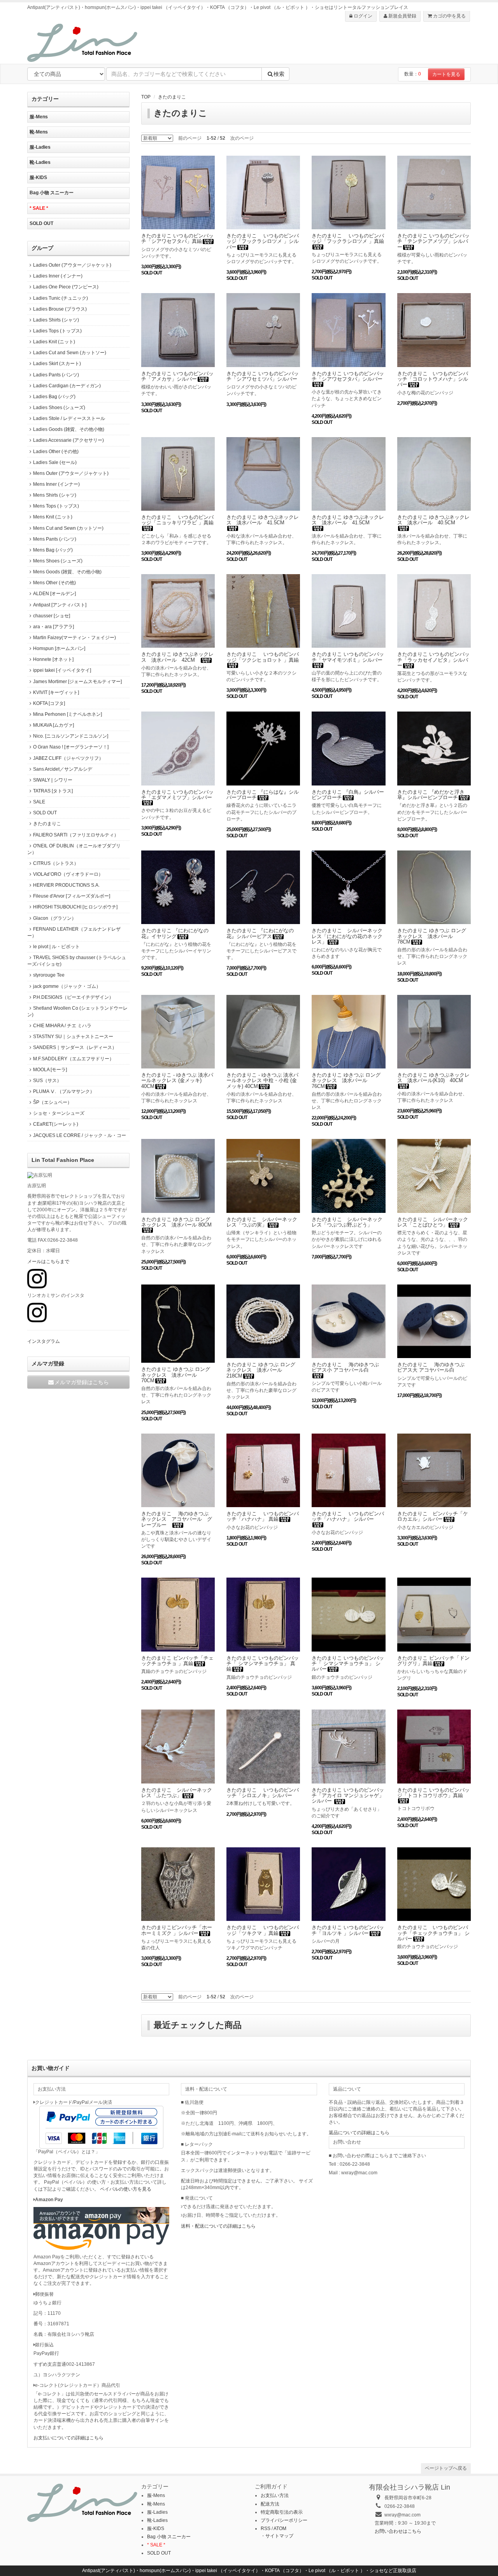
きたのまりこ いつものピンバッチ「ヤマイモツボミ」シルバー (348, 657)
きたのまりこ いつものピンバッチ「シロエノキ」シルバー (263, 1793)
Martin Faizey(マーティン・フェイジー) (75, 638)
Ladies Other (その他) (56, 452)
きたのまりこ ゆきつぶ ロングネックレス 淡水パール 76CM (346, 1081)
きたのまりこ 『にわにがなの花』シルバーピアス (260, 933)
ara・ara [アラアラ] (53, 627)
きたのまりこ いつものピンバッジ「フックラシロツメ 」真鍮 (348, 238)
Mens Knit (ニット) (53, 517)
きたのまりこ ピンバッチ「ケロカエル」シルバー (433, 1516)
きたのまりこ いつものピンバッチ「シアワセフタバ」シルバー (348, 376)
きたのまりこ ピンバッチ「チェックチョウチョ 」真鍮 (177, 1661)
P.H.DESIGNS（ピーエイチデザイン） (73, 997)
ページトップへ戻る (446, 2468)
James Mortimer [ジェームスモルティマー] (77, 682)
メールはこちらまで (48, 1262)
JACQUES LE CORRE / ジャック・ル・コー (80, 1135)
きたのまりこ (172, 97)
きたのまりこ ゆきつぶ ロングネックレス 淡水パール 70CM (176, 1375)
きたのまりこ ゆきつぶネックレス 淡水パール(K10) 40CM (433, 1078)
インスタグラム (44, 1341)
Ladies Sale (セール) (55, 462)
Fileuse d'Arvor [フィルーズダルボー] (72, 896)
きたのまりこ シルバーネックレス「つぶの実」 (262, 1222)
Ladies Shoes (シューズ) (59, 408)
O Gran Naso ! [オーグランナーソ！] (71, 747)
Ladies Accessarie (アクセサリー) (68, 440)
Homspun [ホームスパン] (59, 648)
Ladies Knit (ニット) (54, 342)
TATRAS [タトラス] (53, 791)
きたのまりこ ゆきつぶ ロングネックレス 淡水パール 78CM (432, 936)
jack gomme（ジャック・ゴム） (67, 986)
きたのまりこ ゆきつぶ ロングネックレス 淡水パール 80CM (176, 1222)
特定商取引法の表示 (282, 2512)
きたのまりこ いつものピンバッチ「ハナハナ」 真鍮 (263, 1516)
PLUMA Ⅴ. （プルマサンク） (64, 1091)
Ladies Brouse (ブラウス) (60, 309)
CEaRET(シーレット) (56, 1124)
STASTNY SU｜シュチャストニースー (73, 1037)
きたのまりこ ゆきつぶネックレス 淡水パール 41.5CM (263, 520)
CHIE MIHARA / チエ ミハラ (62, 1026)
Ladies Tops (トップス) (57, 331)
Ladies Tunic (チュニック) (60, 298)
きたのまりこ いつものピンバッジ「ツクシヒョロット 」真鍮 (263, 657)
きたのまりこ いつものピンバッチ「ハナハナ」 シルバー (348, 1516)
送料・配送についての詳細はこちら (218, 2226)
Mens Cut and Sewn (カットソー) (68, 528)
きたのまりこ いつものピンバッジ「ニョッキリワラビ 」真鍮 (177, 520)
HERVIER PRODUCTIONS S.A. (66, 885)
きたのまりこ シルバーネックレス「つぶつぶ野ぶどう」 (347, 1222)
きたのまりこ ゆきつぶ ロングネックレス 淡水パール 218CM (261, 1370)
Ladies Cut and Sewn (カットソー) (70, 353)
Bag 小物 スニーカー (52, 193)
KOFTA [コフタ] (49, 703)
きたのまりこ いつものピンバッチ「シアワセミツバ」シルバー (263, 376)
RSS (266, 2529)
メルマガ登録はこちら (82, 1382)
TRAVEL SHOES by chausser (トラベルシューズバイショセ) (77, 961)
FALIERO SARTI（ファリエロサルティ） (76, 835)
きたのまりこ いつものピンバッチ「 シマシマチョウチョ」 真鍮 (263, 1664)
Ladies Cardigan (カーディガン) (67, 386)
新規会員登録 (402, 16)
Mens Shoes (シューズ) (58, 561)
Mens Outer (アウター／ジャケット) (71, 473)
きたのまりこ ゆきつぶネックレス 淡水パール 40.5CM (433, 520)
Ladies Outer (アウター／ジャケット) (72, 265)
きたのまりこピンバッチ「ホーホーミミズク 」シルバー (177, 1930)
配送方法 (270, 2504)
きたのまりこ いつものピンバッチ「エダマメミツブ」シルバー (177, 795)
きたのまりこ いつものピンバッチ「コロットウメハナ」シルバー (433, 379)
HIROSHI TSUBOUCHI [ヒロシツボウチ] (75, 907)
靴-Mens (39, 132)
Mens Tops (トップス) (56, 506)
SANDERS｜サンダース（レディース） (75, 1047)
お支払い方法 (275, 2495)
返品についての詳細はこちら (359, 2133)
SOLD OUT (41, 223)
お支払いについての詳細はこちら (68, 2438)
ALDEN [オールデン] (54, 594)
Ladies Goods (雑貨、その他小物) (69, 429)
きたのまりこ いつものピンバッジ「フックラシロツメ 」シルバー (263, 241)
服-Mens (39, 117)
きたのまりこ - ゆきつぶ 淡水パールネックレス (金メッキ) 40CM (177, 1081)
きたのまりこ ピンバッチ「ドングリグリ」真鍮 (433, 1661)
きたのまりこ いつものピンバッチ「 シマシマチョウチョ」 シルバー (348, 1664)
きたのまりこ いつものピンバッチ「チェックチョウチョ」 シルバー (433, 1933)
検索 (279, 74)
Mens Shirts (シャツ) (55, 495)
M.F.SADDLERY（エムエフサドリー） (74, 1059)
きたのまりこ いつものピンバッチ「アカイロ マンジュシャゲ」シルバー (348, 1796)
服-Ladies (40, 147)
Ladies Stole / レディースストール (69, 418)
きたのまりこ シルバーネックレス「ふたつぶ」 (177, 1793)
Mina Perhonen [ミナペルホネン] (68, 714)
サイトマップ (279, 2536)
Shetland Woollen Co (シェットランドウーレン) (77, 1011)
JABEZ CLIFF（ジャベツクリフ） (68, 758)
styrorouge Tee (49, 975)
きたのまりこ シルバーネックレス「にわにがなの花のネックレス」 (347, 936)
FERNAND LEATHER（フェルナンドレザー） (74, 932)
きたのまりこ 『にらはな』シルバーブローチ (263, 795)
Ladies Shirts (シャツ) (56, 320)
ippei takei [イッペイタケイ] (62, 670)
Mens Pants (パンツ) (55, 539)
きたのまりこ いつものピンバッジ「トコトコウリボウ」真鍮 (433, 1793)
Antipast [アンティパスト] (60, 605)
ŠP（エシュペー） (53, 1102)
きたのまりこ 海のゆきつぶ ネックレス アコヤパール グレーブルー (177, 1519)
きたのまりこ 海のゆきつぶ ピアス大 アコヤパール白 (431, 1367)
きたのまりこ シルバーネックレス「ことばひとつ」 (433, 1222)
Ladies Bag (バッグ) (54, 397)
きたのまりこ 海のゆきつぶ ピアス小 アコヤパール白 (345, 1367)
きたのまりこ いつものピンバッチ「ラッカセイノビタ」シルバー (433, 660)
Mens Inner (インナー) (56, 484)
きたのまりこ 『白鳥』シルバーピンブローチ (348, 795)
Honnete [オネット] (53, 659)
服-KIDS (38, 177)
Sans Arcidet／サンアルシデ (63, 769)
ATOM (280, 2529)
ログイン (362, 16)
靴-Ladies (40, 162)
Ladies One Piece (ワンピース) (66, 287)
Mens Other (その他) (54, 583)
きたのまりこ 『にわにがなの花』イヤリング (175, 933)
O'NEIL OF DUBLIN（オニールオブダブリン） (74, 849)
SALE (39, 802)
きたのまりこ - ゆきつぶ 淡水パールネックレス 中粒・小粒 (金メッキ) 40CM (262, 1081)
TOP (146, 97)
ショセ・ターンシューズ (59, 1113)
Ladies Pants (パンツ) (56, 375)
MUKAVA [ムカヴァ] (53, 725)
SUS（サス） (47, 1081)
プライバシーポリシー (284, 2520)
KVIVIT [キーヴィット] (56, 692)
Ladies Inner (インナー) (58, 276)
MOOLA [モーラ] (50, 1070)
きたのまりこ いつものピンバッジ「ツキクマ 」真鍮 (263, 1930)
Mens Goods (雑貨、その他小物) (67, 572)
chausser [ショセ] (52, 616)
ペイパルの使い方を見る (126, 2189)
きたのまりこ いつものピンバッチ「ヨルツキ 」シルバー (348, 1930)
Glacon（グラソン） (55, 918)
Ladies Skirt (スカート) (57, 364)
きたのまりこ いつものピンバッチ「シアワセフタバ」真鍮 (177, 238)
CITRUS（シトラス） (56, 863)
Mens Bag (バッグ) (53, 550)
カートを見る (446, 74)
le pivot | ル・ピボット (56, 947)
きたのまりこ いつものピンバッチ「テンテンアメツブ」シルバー (433, 241)
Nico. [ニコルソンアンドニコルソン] (71, 736)
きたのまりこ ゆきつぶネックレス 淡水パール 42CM (177, 657)
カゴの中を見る (449, 16)
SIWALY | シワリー (53, 780)
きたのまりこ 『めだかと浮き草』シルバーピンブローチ (431, 795)
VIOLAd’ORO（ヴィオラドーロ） (68, 874)
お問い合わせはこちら (398, 2531)
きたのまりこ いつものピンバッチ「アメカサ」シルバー (177, 376)
